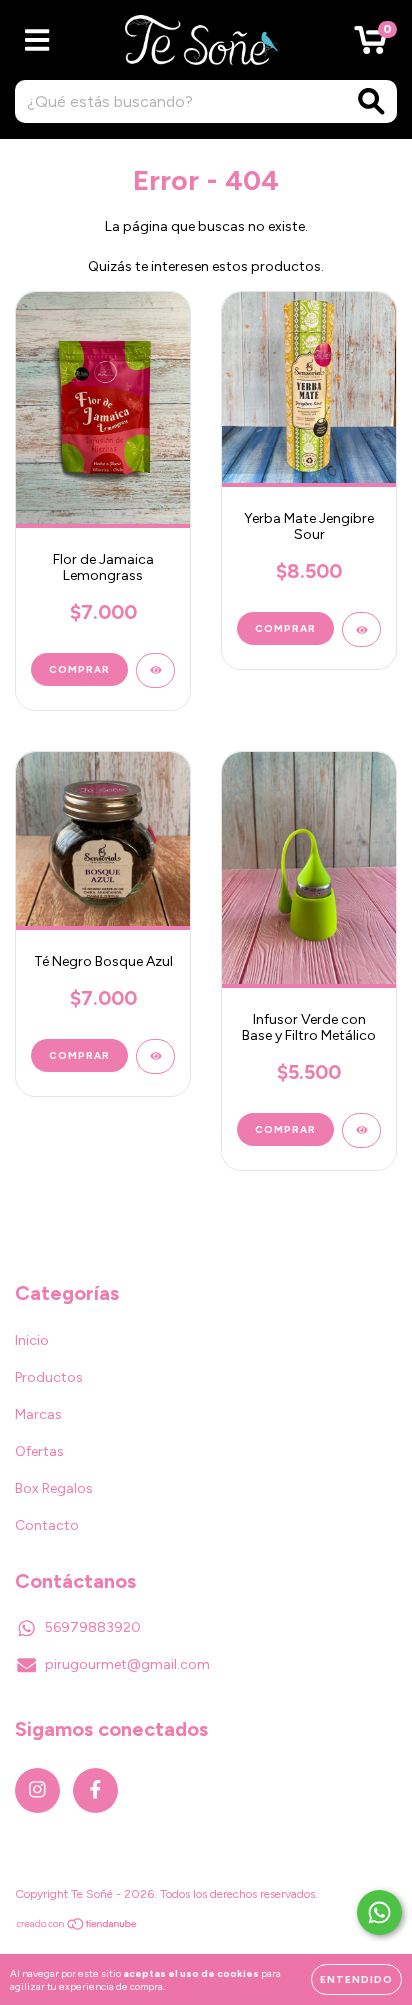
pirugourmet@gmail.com (127, 1664)
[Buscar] (371, 101)
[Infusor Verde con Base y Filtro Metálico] (361, 1130)
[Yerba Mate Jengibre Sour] (361, 629)
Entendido (356, 1979)
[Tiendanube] (77, 1927)
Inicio (32, 1340)
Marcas (38, 1414)
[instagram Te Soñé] (37, 1790)
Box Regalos (54, 1488)
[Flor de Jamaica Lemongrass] (155, 670)
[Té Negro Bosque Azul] (155, 1056)
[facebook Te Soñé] (95, 1790)
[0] (370, 45)
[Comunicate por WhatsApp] (379, 1912)
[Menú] (37, 40)
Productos (49, 1377)
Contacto (47, 1525)
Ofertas (39, 1451)
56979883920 (93, 1627)
